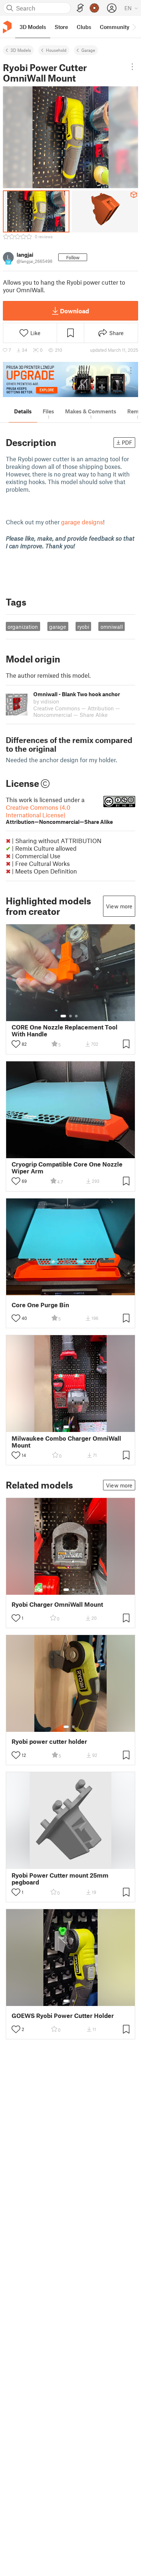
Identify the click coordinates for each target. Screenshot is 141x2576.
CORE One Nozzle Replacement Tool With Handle (65, 1031)
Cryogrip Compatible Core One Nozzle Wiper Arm (67, 1168)
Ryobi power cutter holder (49, 1741)
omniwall (112, 627)
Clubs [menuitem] (84, 27)
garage (58, 627)
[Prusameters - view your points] (94, 8)
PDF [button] (127, 442)
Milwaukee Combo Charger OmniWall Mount (66, 1442)
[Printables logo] (7, 27)
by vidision (46, 701)
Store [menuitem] (61, 27)
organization (23, 627)
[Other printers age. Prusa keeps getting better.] (70, 379)
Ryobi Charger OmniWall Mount (57, 1604)
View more (119, 906)
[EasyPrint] (80, 8)
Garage (88, 50)
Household (56, 50)
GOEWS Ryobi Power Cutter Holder (63, 2016)
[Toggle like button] (16, 1044)
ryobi (83, 627)
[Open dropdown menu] (133, 67)
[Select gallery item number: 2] (70, 1016)
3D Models (21, 50)
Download (74, 311)
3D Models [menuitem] (33, 27)
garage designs (82, 522)
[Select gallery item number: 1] (63, 1016)
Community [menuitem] (115, 27)
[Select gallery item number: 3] (76, 1016)
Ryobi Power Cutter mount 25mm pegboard (60, 1879)
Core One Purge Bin (40, 1305)
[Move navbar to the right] (134, 27)
